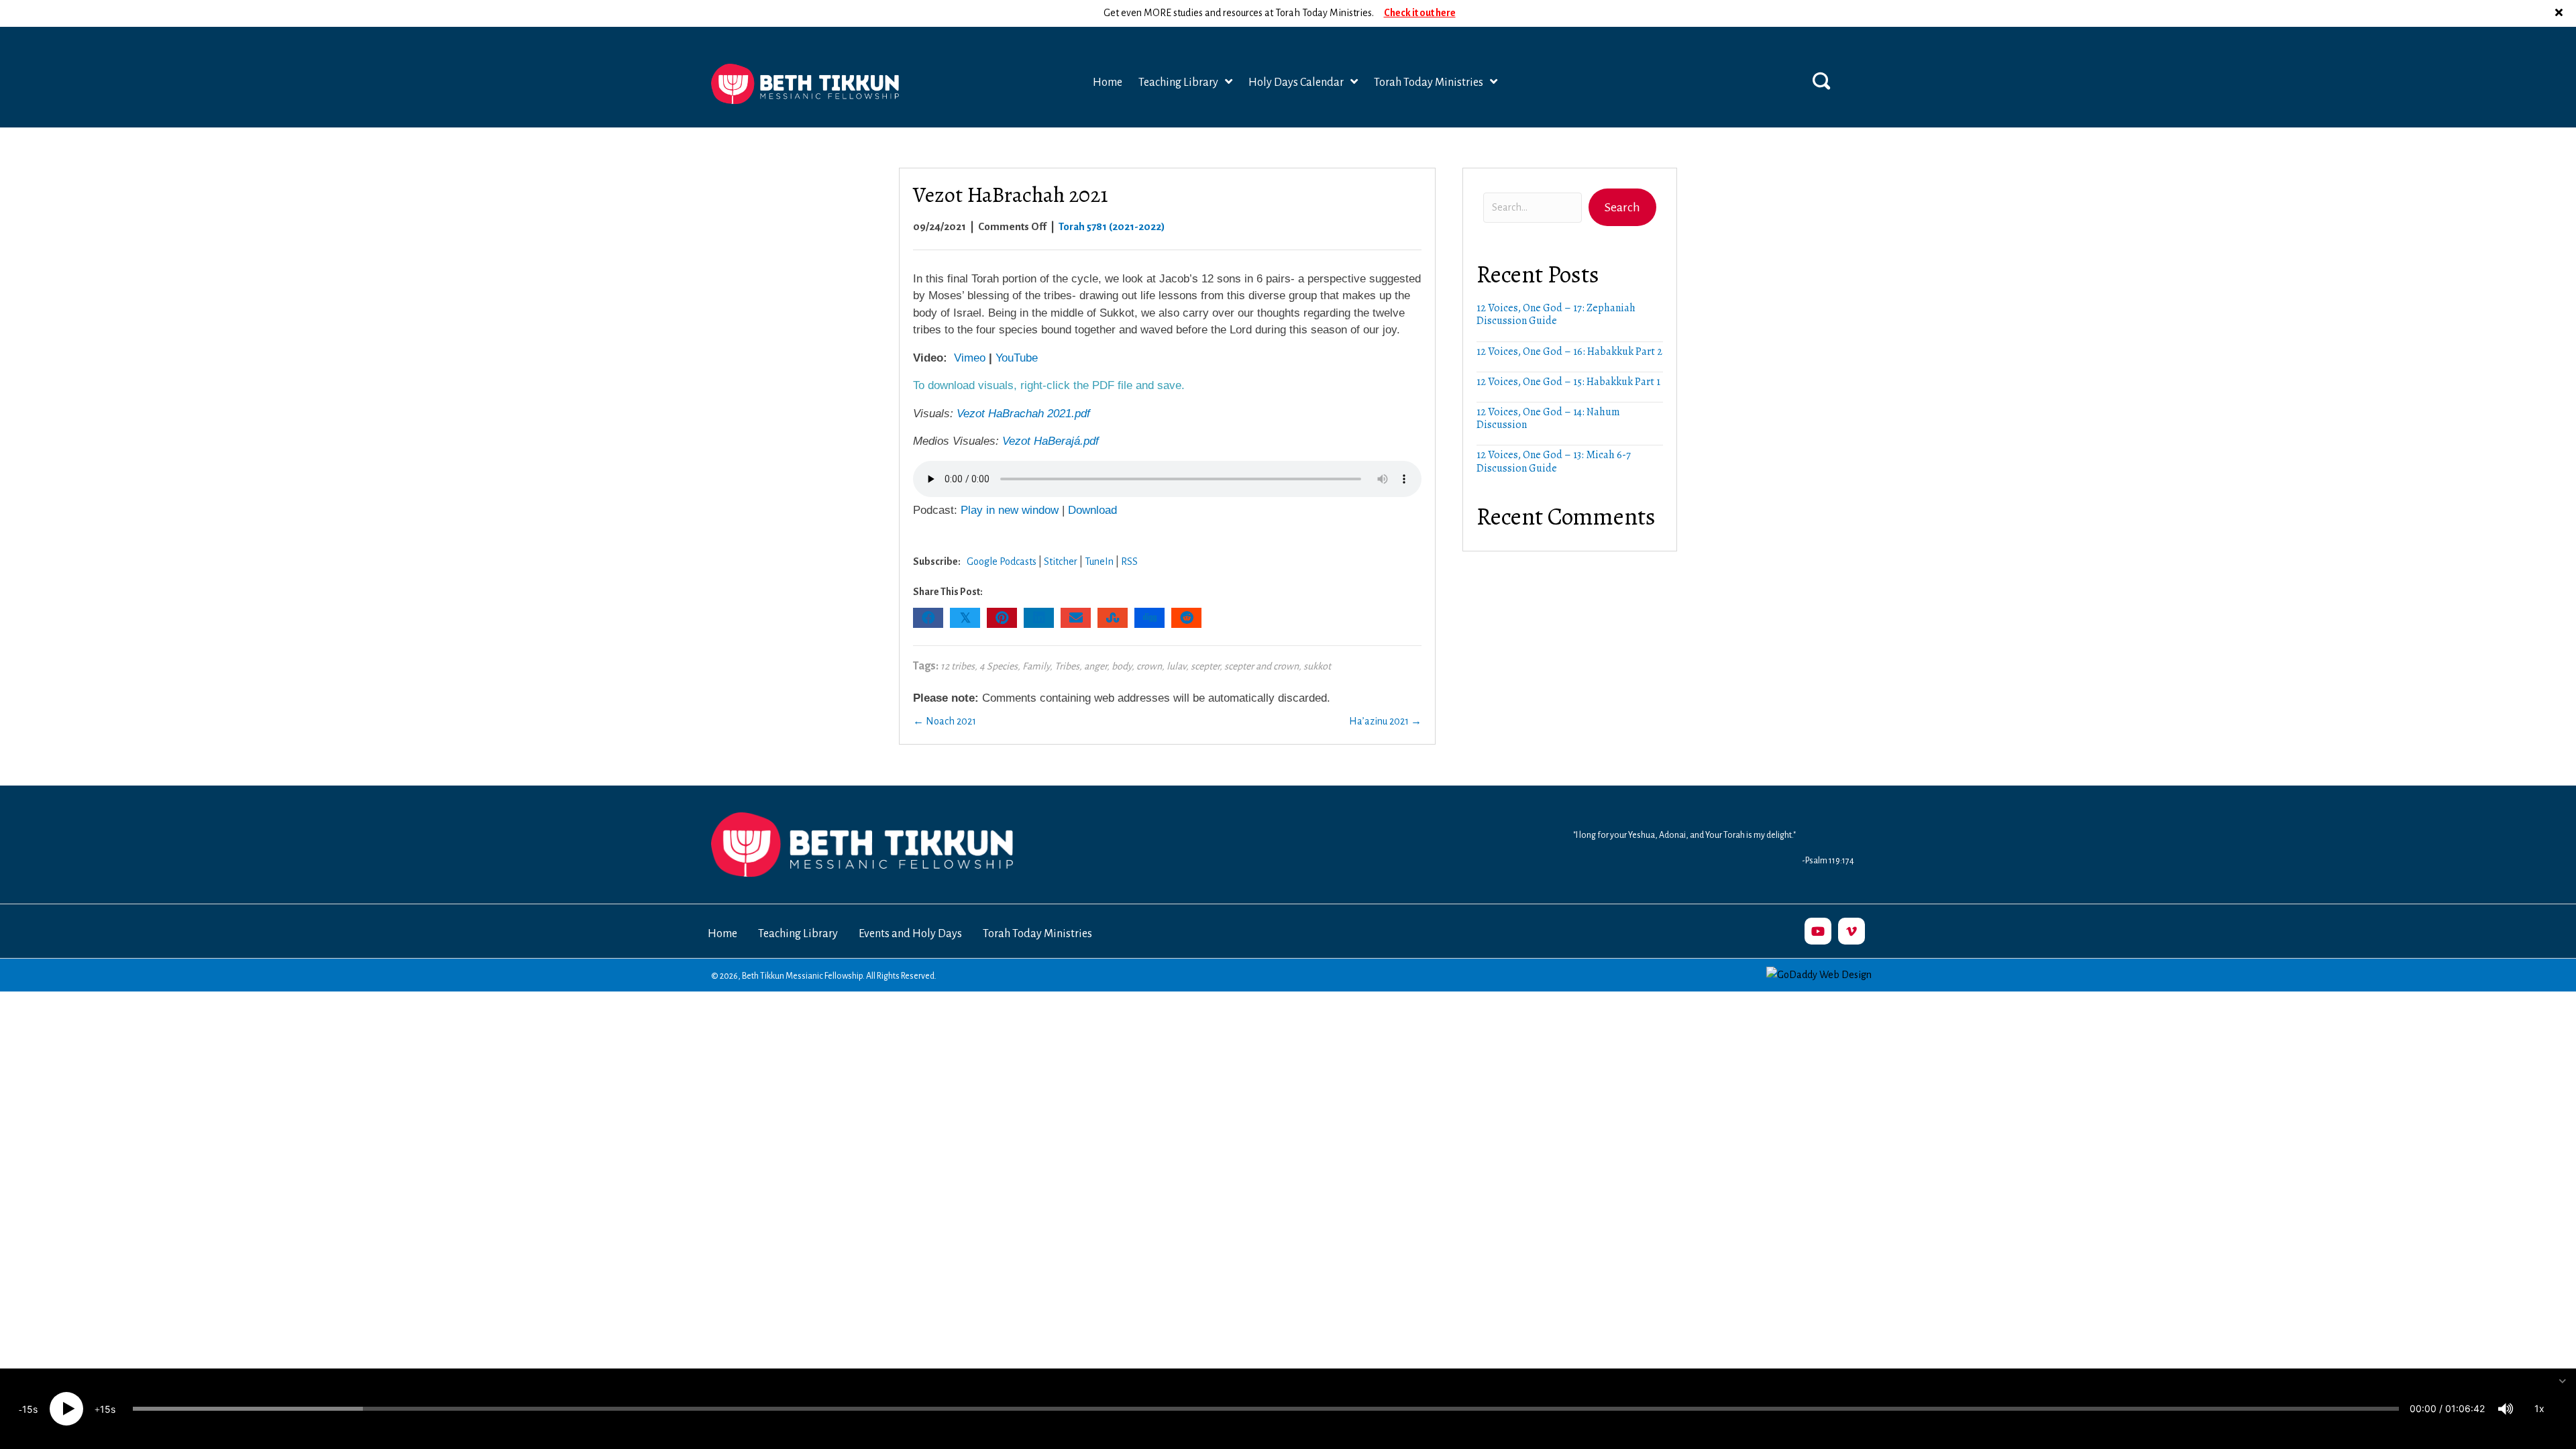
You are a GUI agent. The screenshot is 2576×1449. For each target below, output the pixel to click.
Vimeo (970, 358)
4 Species (999, 666)
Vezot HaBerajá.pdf (1051, 441)
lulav (1176, 666)
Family (1036, 666)
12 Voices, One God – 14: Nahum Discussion (1548, 418)
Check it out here (1420, 13)
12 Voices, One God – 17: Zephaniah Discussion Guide (1556, 314)
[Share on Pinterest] (1002, 618)
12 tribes (958, 666)
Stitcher (1061, 561)
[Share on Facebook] (928, 618)
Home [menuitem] (722, 934)
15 (28, 1409)
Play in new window (1010, 510)
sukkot (1317, 666)
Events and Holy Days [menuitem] (910, 934)
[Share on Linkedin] (1039, 618)
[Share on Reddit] (1186, 618)
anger (1095, 666)
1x (2539, 1408)
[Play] (66, 1409)
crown (1149, 666)
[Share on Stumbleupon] (1113, 618)
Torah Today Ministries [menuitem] (1037, 934)
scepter (1205, 666)
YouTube (1017, 358)
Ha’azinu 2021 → (1385, 721)
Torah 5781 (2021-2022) (1112, 226)
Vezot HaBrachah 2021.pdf (1023, 414)
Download (1092, 510)
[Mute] (2506, 1409)
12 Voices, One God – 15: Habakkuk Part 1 (1568, 382)
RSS (1129, 561)
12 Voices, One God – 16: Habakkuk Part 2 (1569, 352)
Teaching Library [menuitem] (798, 934)
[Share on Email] (1076, 618)
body (1122, 666)
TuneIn (1099, 561)
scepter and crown (1262, 666)
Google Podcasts (1002, 561)
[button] (2561, 13)
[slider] (1266, 1409)
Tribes (1067, 666)
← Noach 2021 (945, 721)
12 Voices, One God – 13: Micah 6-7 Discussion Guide (1554, 461)
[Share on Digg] (1149, 618)
